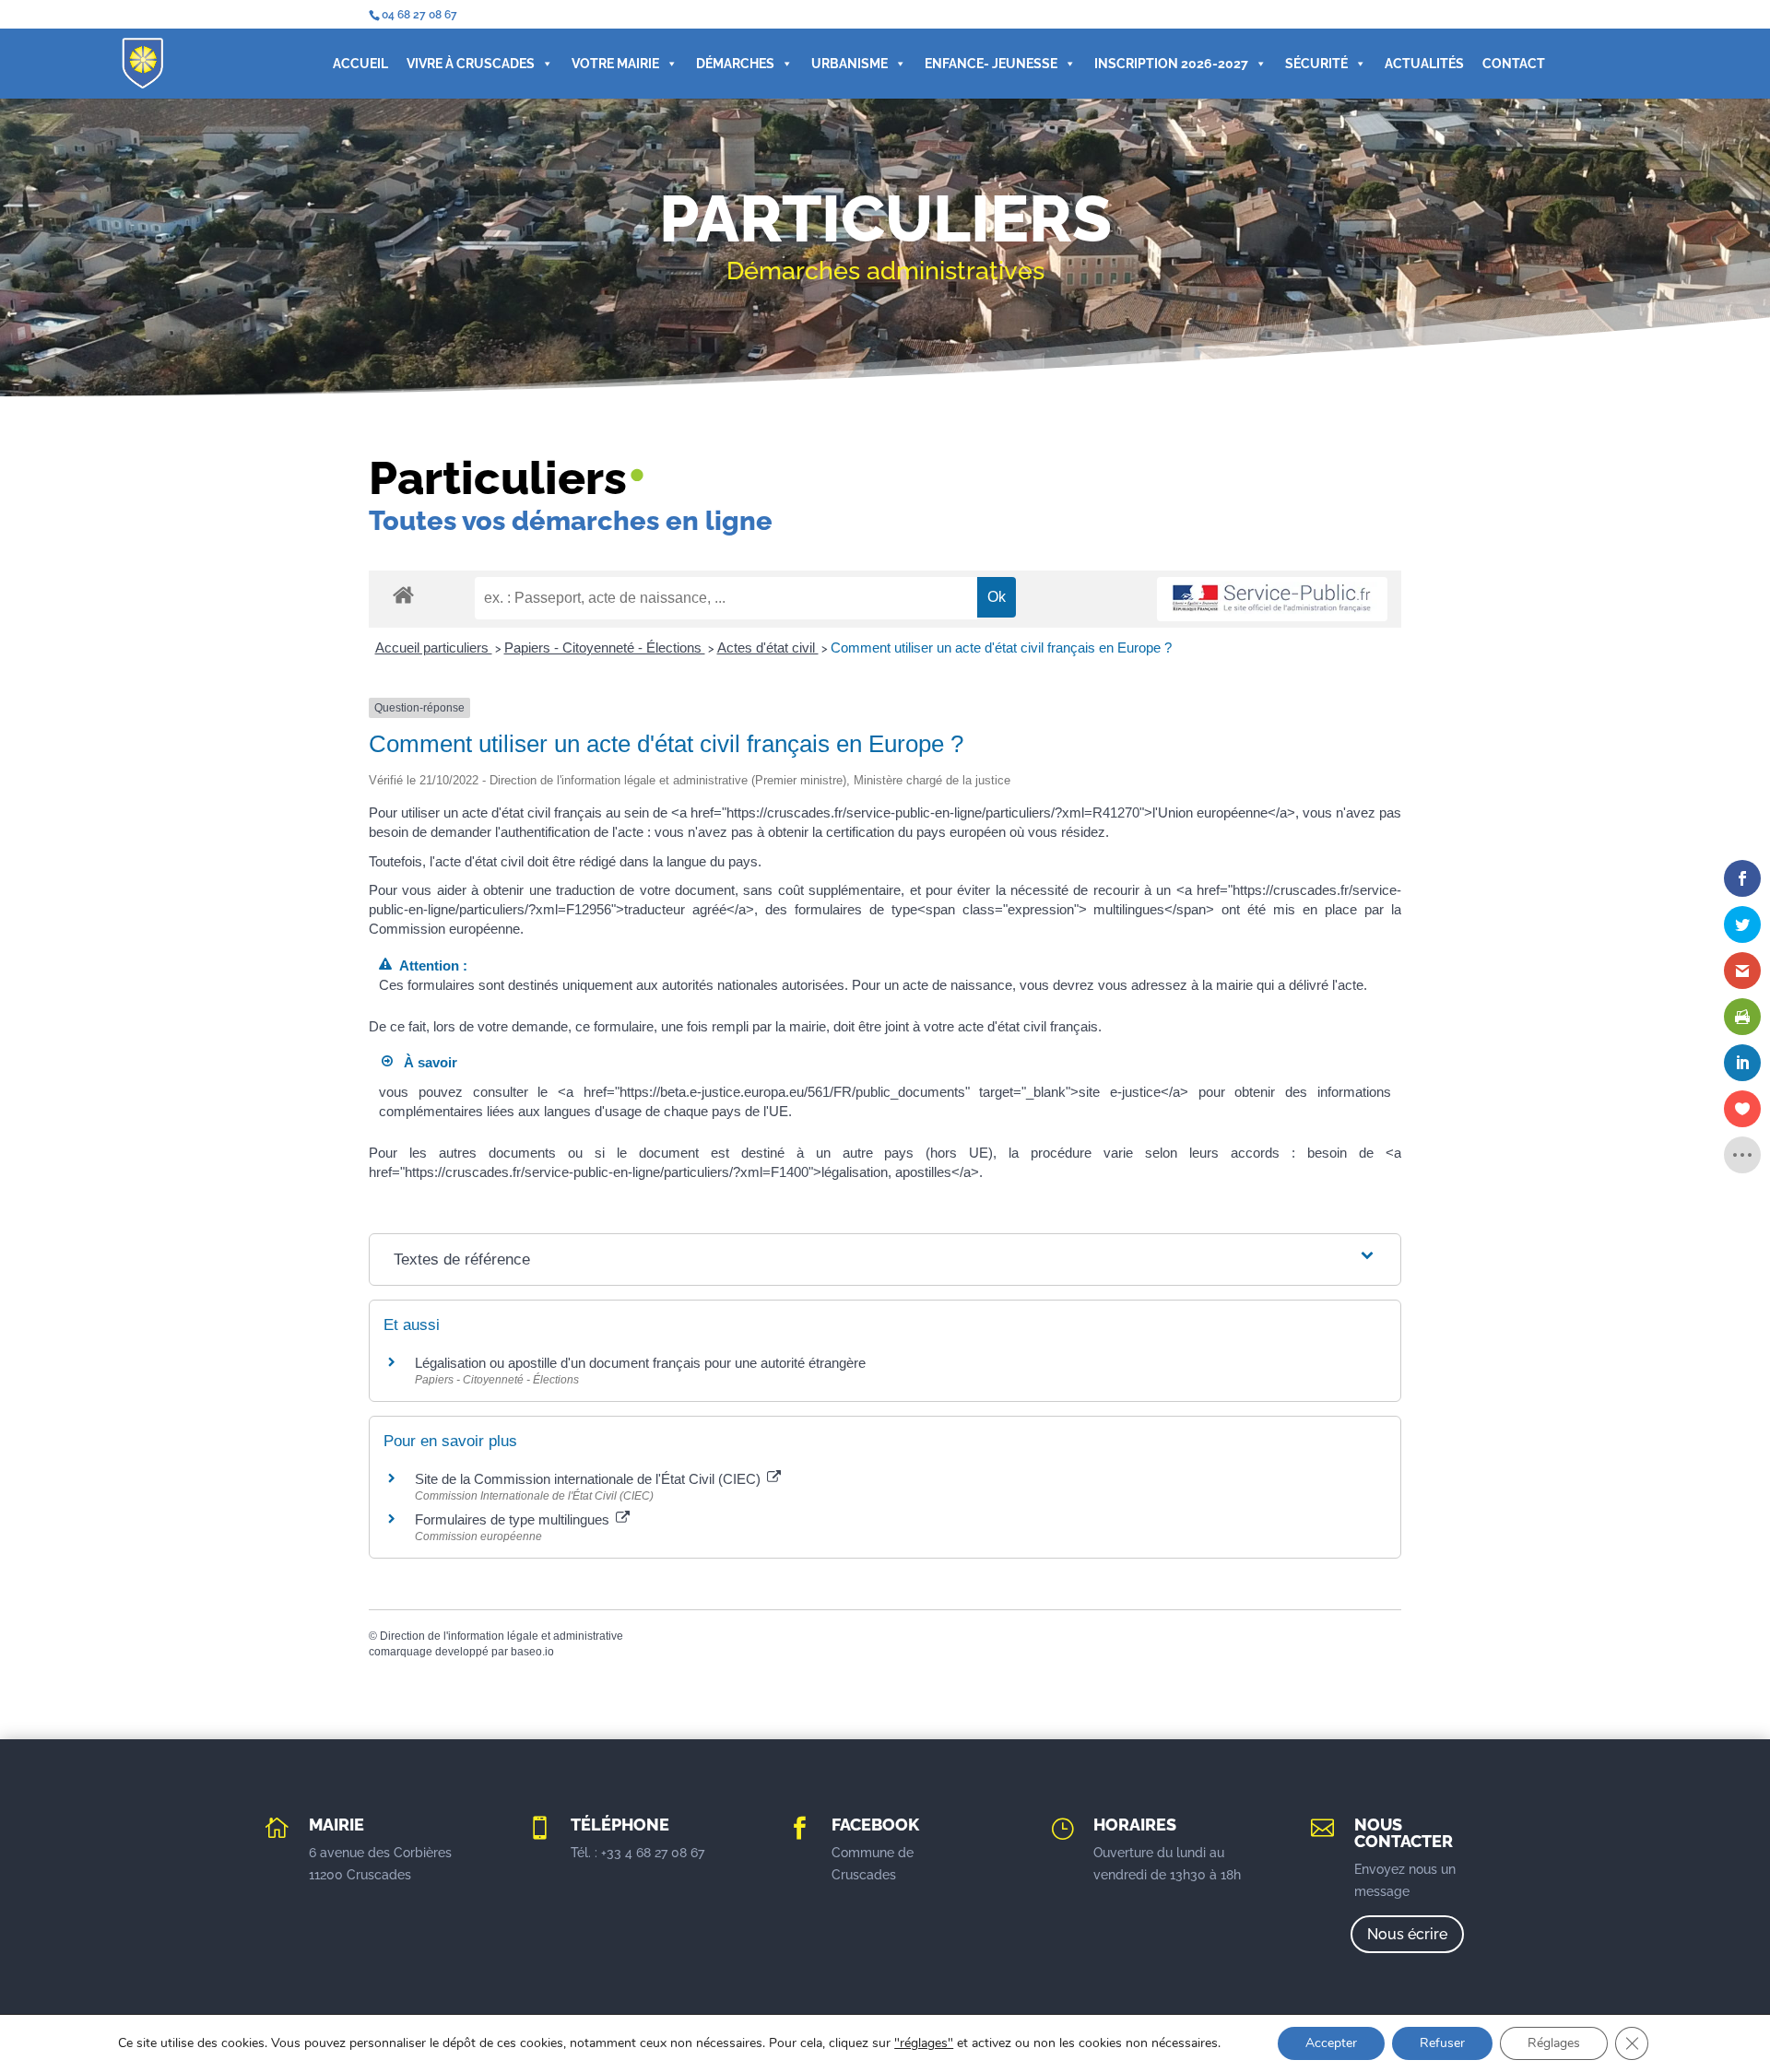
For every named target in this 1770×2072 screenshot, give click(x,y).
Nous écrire (1407, 1934)
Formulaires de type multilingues (514, 1519)
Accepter (1331, 2043)
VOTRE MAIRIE (615, 64)
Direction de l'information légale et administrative (501, 1636)
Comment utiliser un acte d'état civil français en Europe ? (1001, 647)
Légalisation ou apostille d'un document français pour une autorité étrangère (640, 1363)
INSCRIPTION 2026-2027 (1171, 64)
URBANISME (850, 64)
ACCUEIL (360, 64)
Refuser (1442, 2043)
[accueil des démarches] (403, 594)
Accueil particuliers (434, 647)
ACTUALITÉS (1424, 64)
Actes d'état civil (768, 647)
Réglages (1554, 2043)
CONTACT (1514, 64)
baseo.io (532, 1652)
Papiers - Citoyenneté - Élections (605, 647)
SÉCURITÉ (1316, 64)
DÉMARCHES (735, 64)
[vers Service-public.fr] (1272, 600)
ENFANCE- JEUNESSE (991, 64)
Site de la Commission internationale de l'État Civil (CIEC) (590, 1479)
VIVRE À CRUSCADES (471, 64)
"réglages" (924, 2043)
